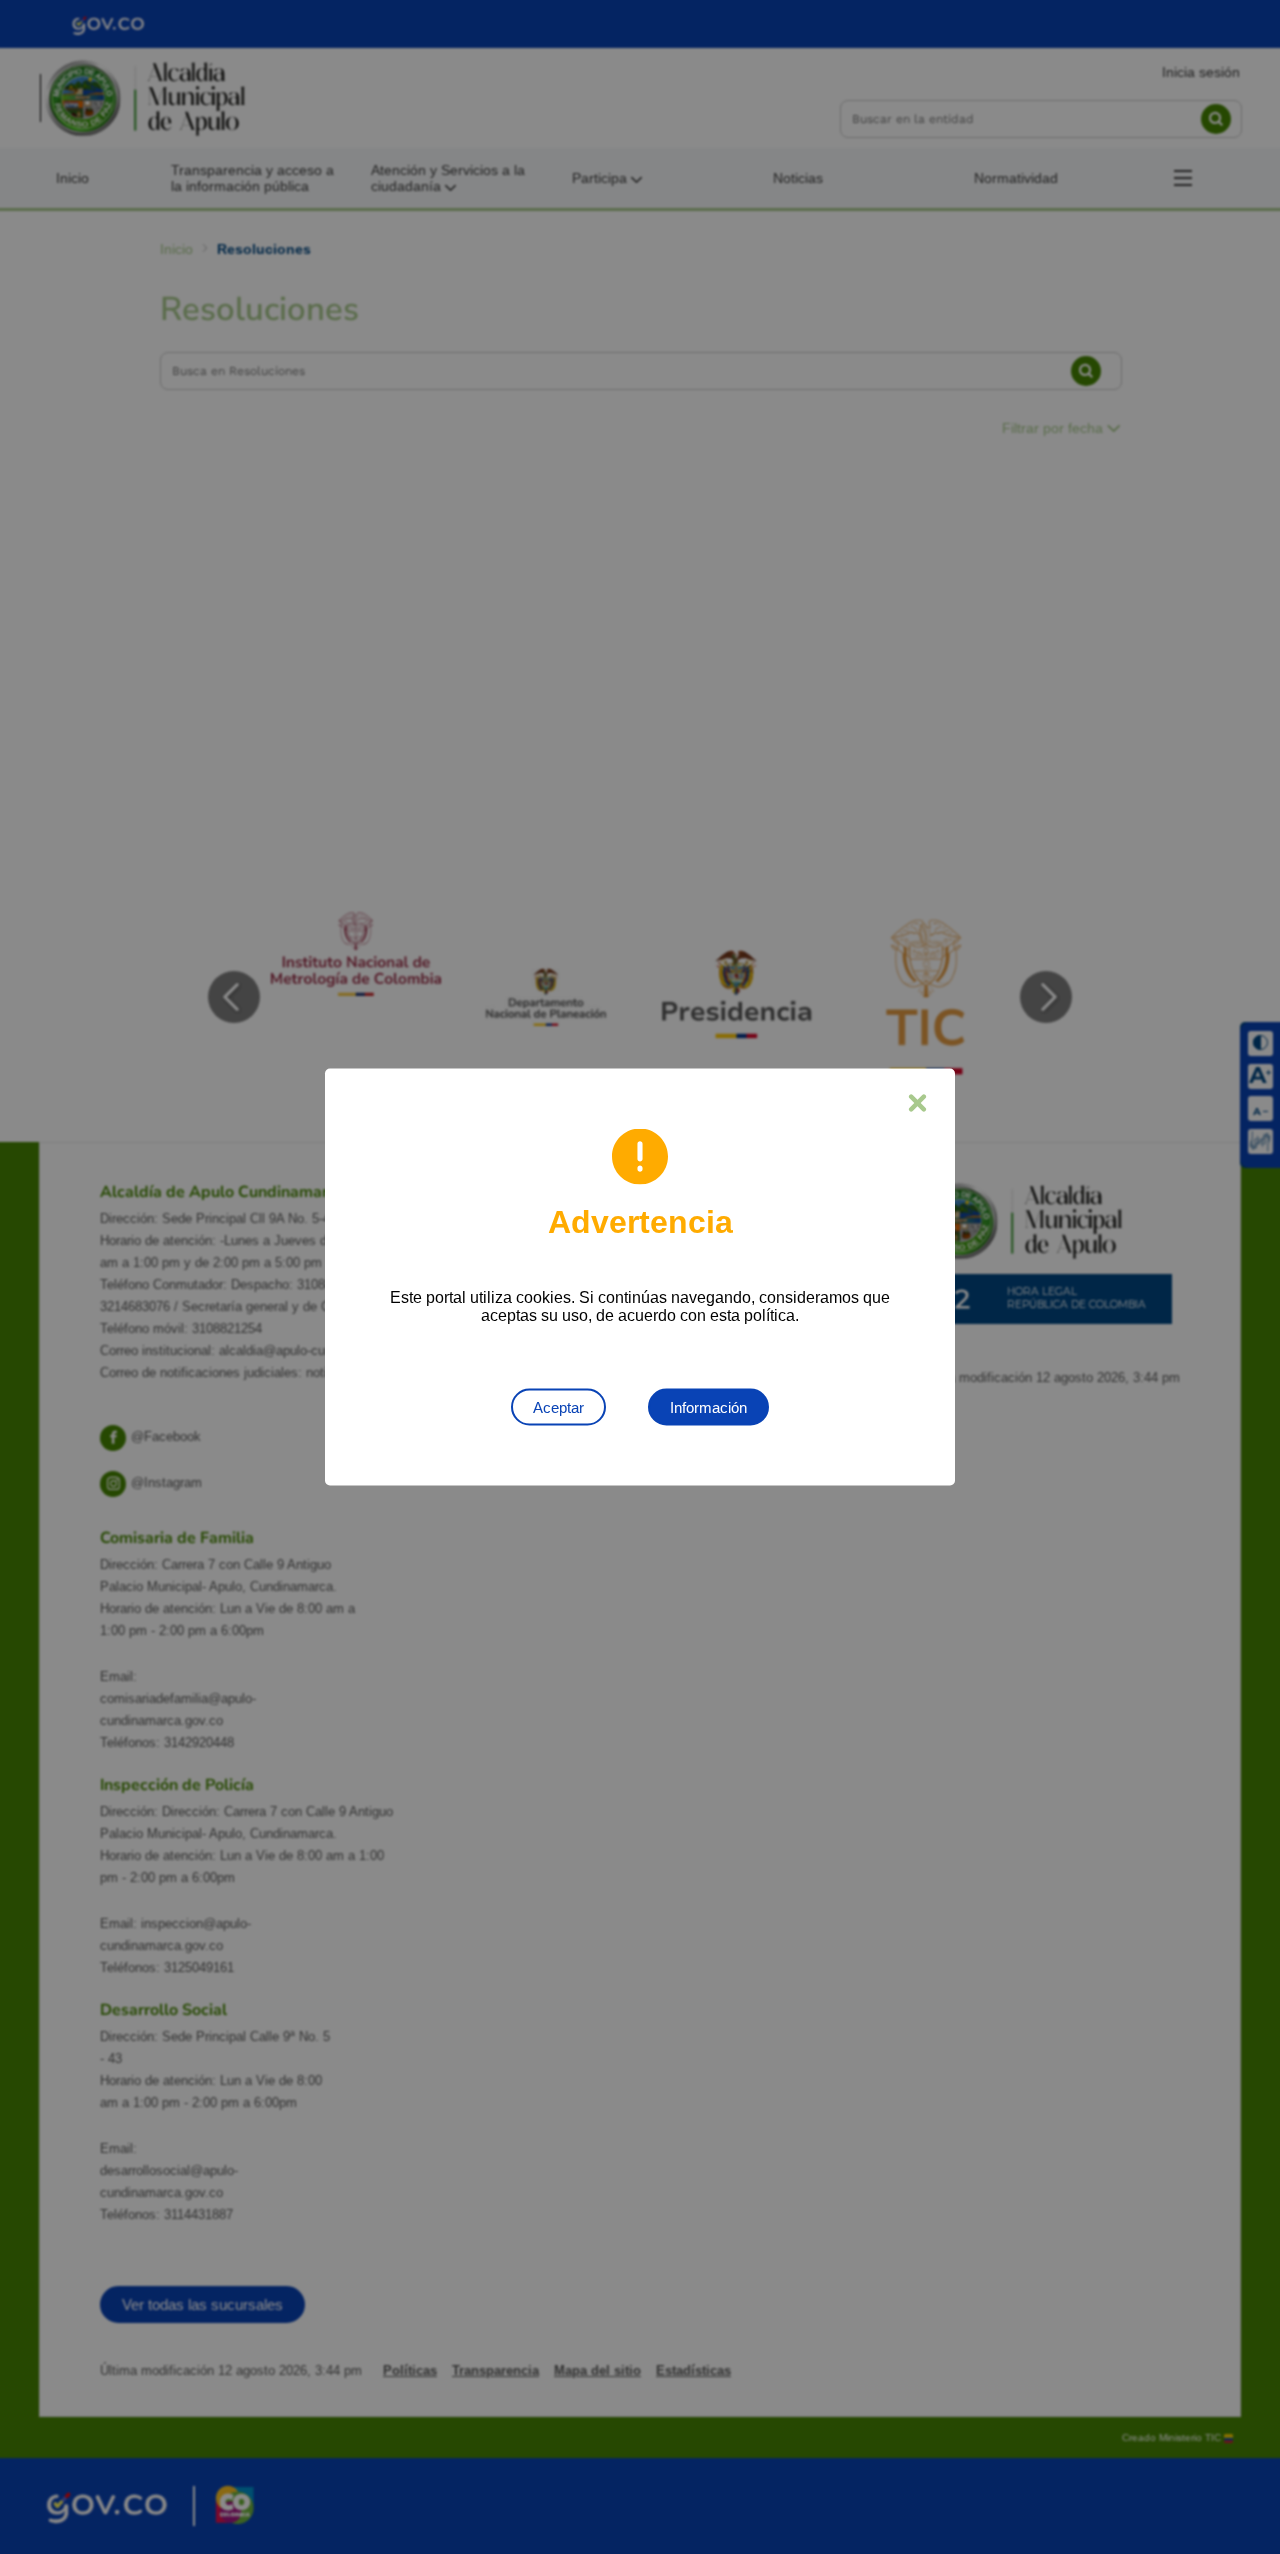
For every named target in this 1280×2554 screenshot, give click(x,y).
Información (708, 1407)
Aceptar (558, 1407)
